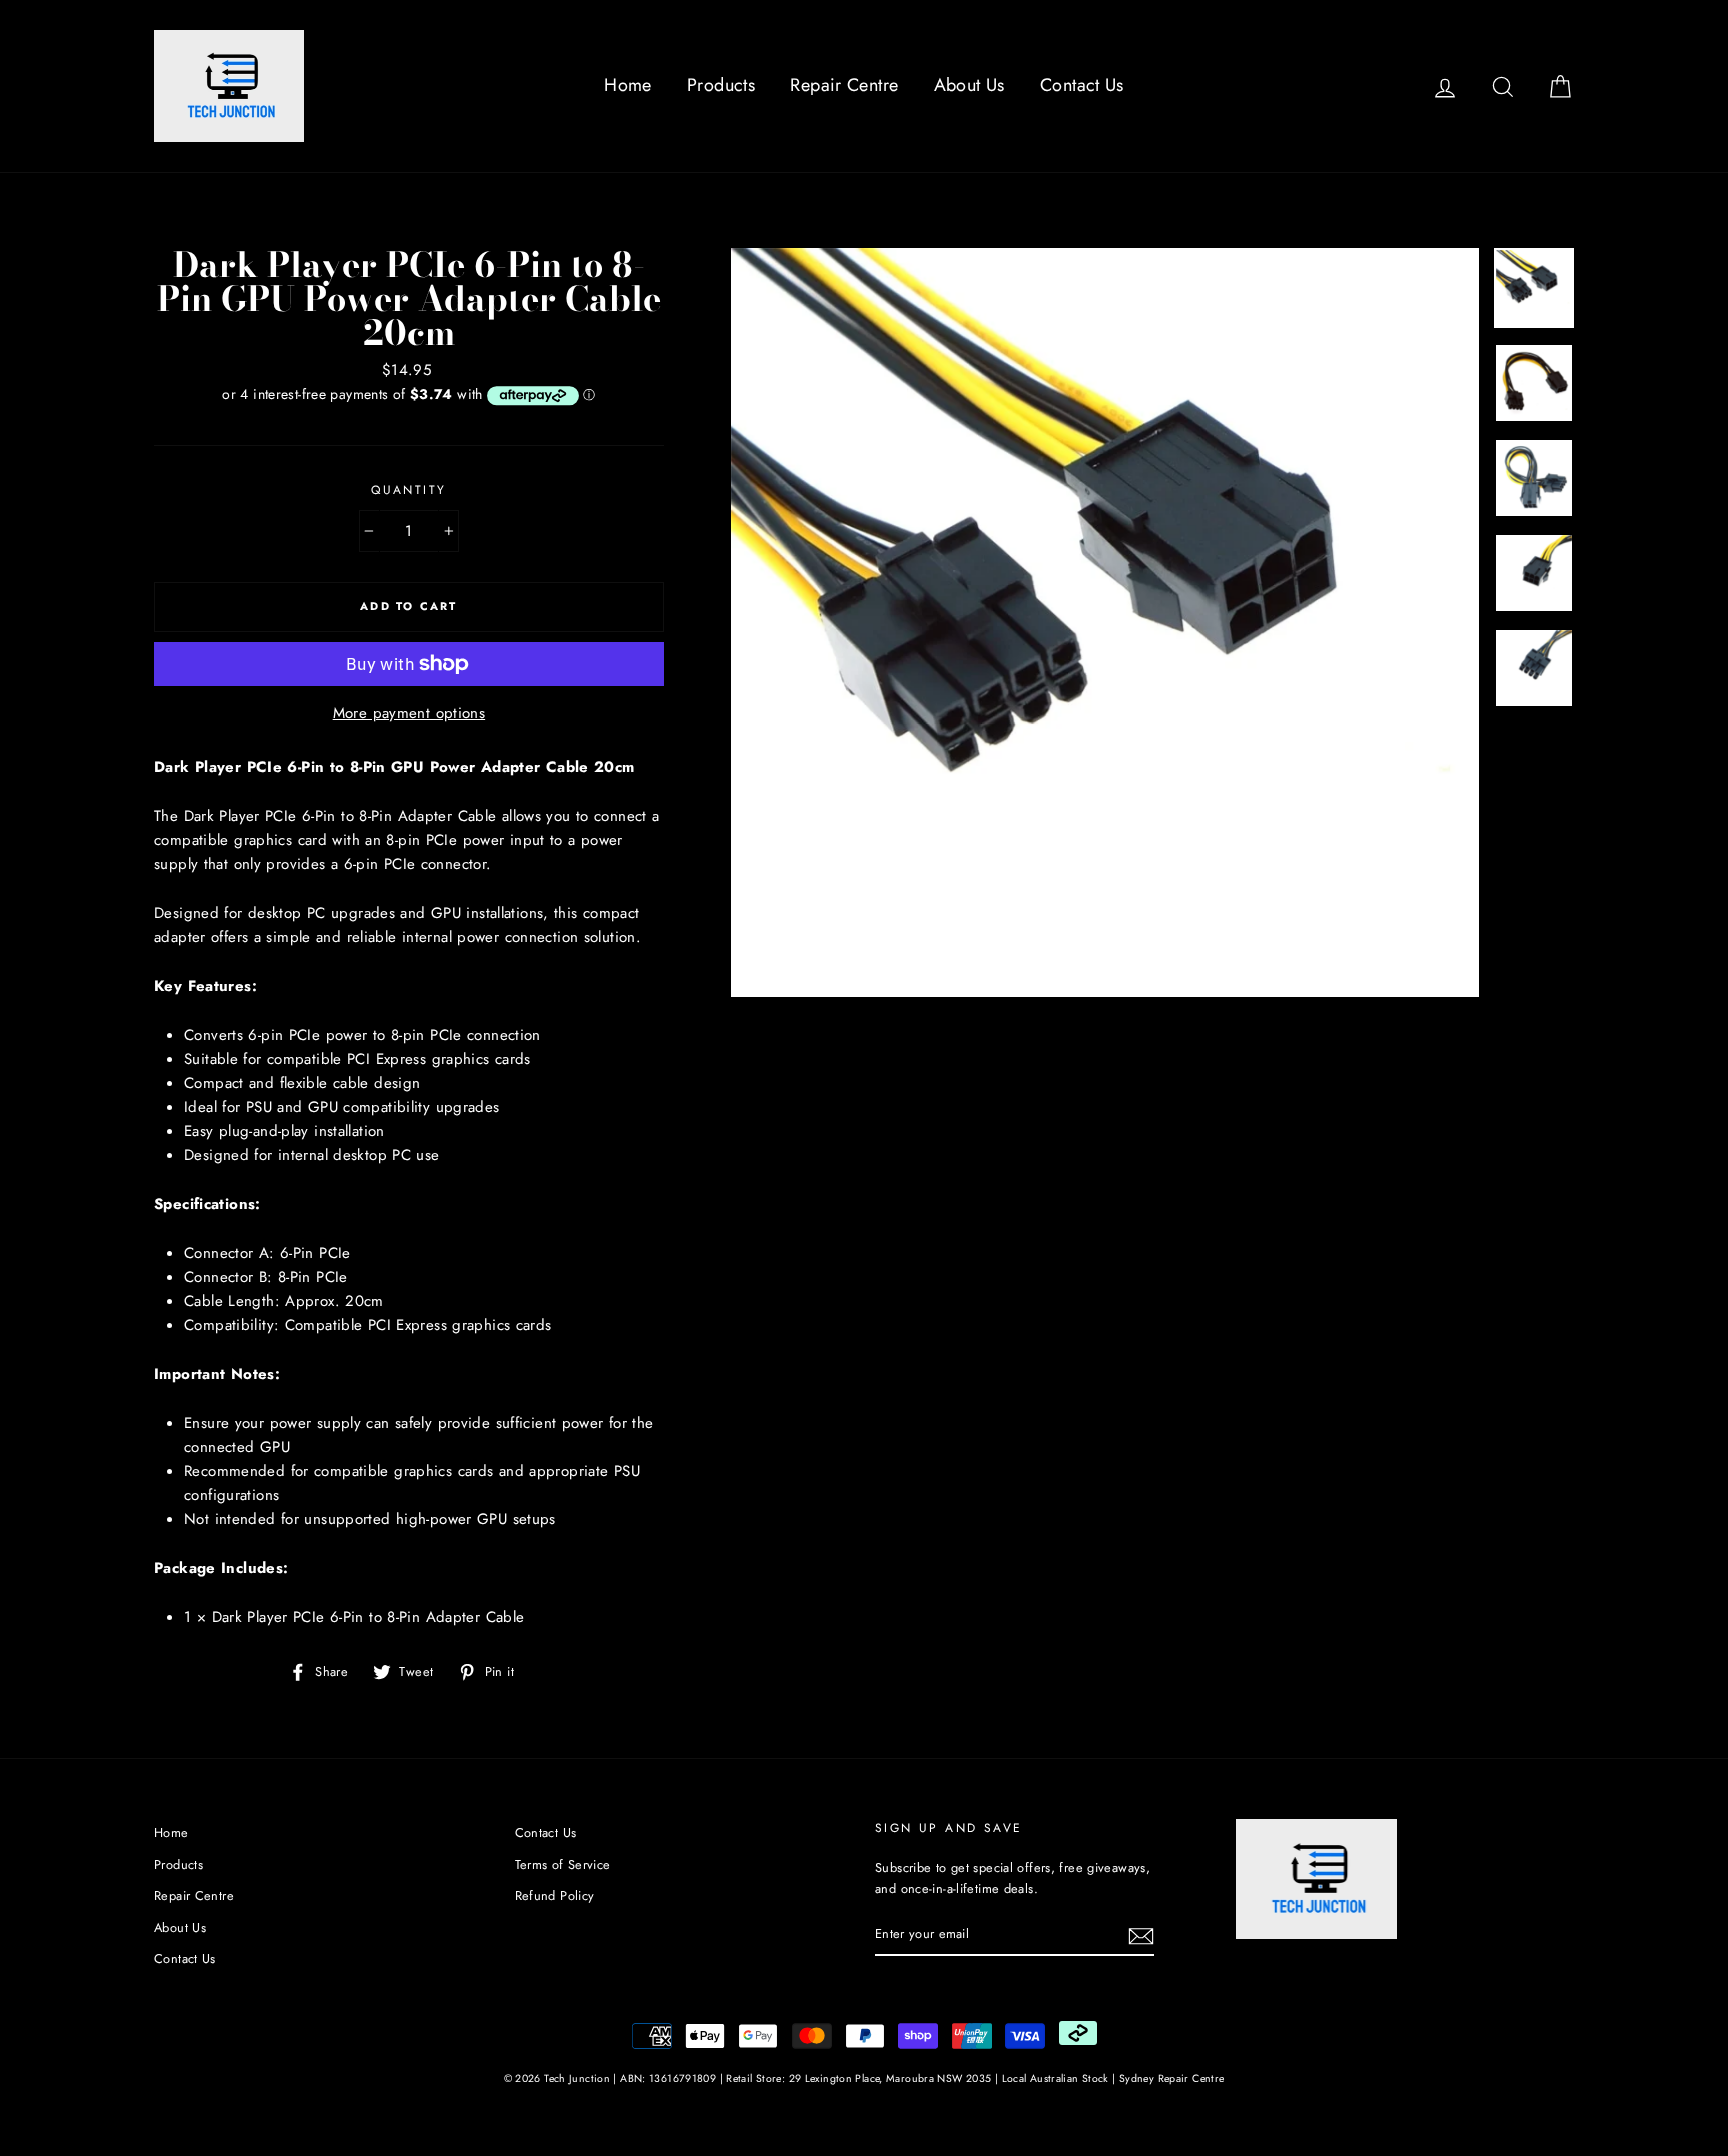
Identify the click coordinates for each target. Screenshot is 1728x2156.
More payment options (409, 713)
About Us (969, 85)
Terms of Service (563, 1864)
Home (628, 85)
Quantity (408, 490)
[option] (1105, 622)
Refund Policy (555, 1895)
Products (721, 85)
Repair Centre (844, 85)
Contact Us (1082, 85)
